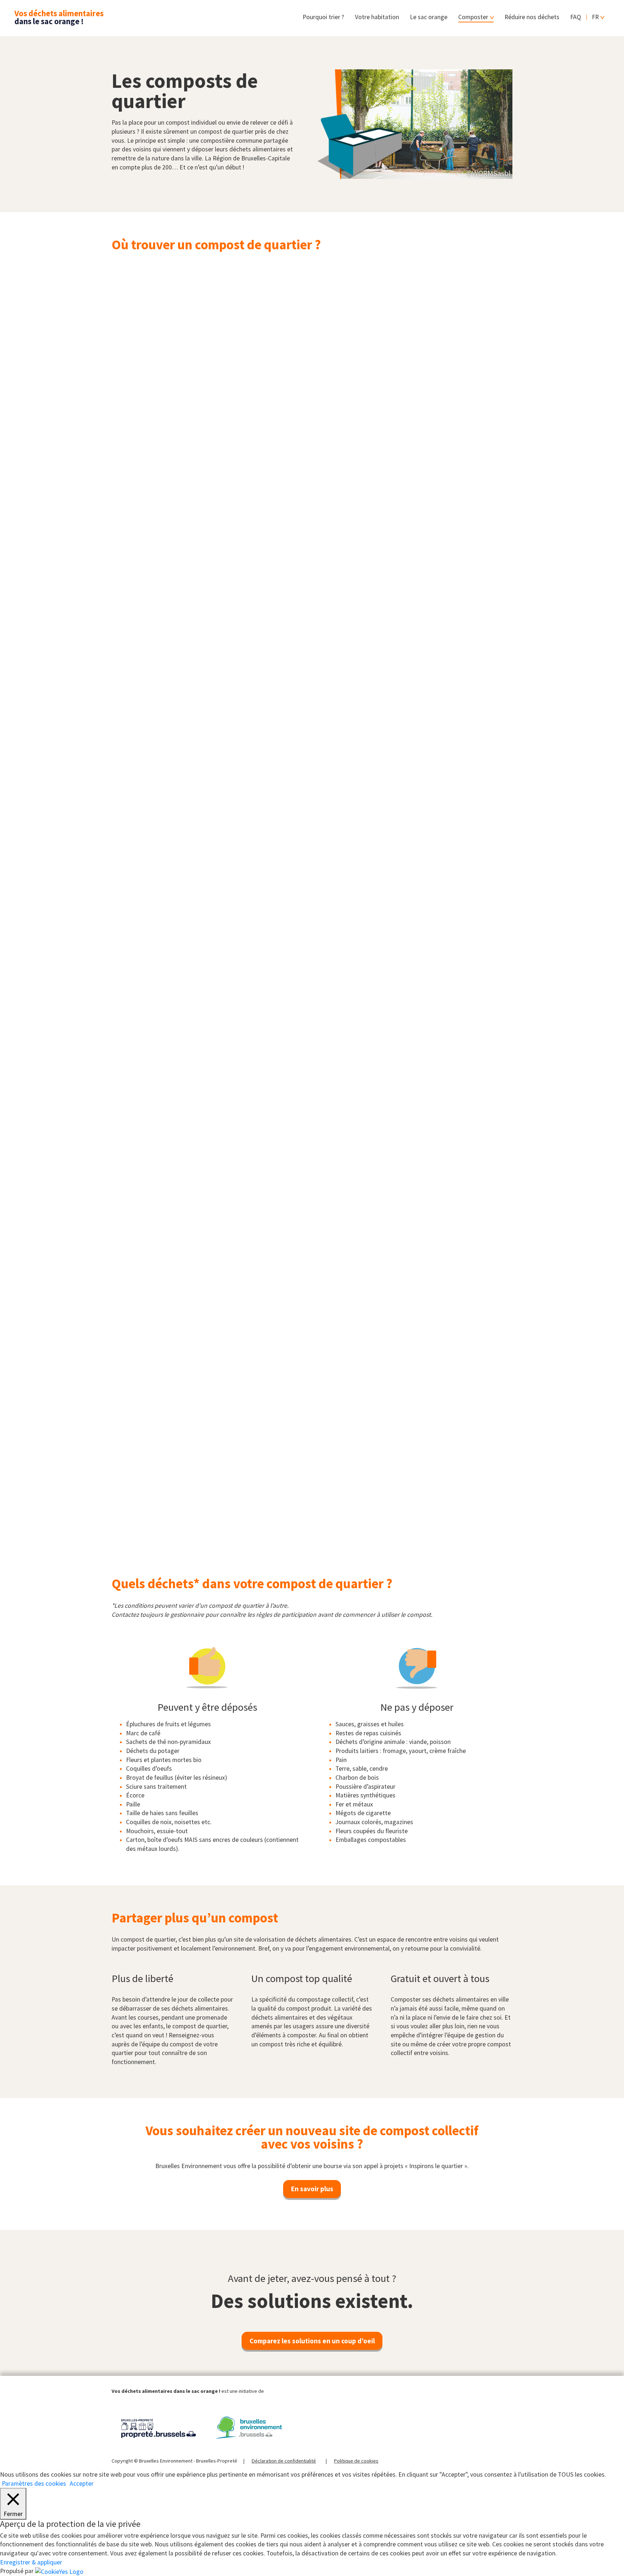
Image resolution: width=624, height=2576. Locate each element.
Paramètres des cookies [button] (34, 2484)
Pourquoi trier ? (323, 17)
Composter (473, 17)
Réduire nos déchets (532, 17)
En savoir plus (312, 2189)
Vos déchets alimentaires (59, 17)
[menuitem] (598, 18)
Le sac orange (429, 17)
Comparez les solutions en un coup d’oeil (312, 2341)
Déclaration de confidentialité (284, 2461)
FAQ (576, 17)
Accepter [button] (82, 2484)
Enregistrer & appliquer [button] (31, 2562)
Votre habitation (377, 17)
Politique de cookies (356, 2461)
